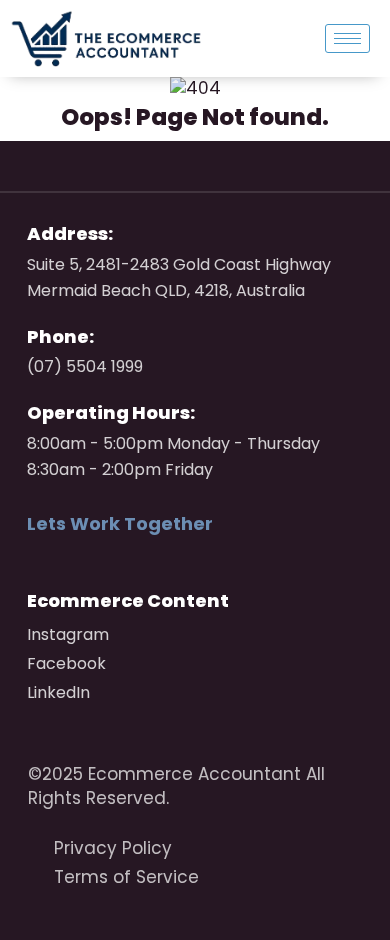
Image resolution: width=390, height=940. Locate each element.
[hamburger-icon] (347, 38)
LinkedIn (58, 692)
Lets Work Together (120, 523)
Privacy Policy (113, 848)
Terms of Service (126, 877)
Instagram (68, 634)
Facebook (66, 663)
